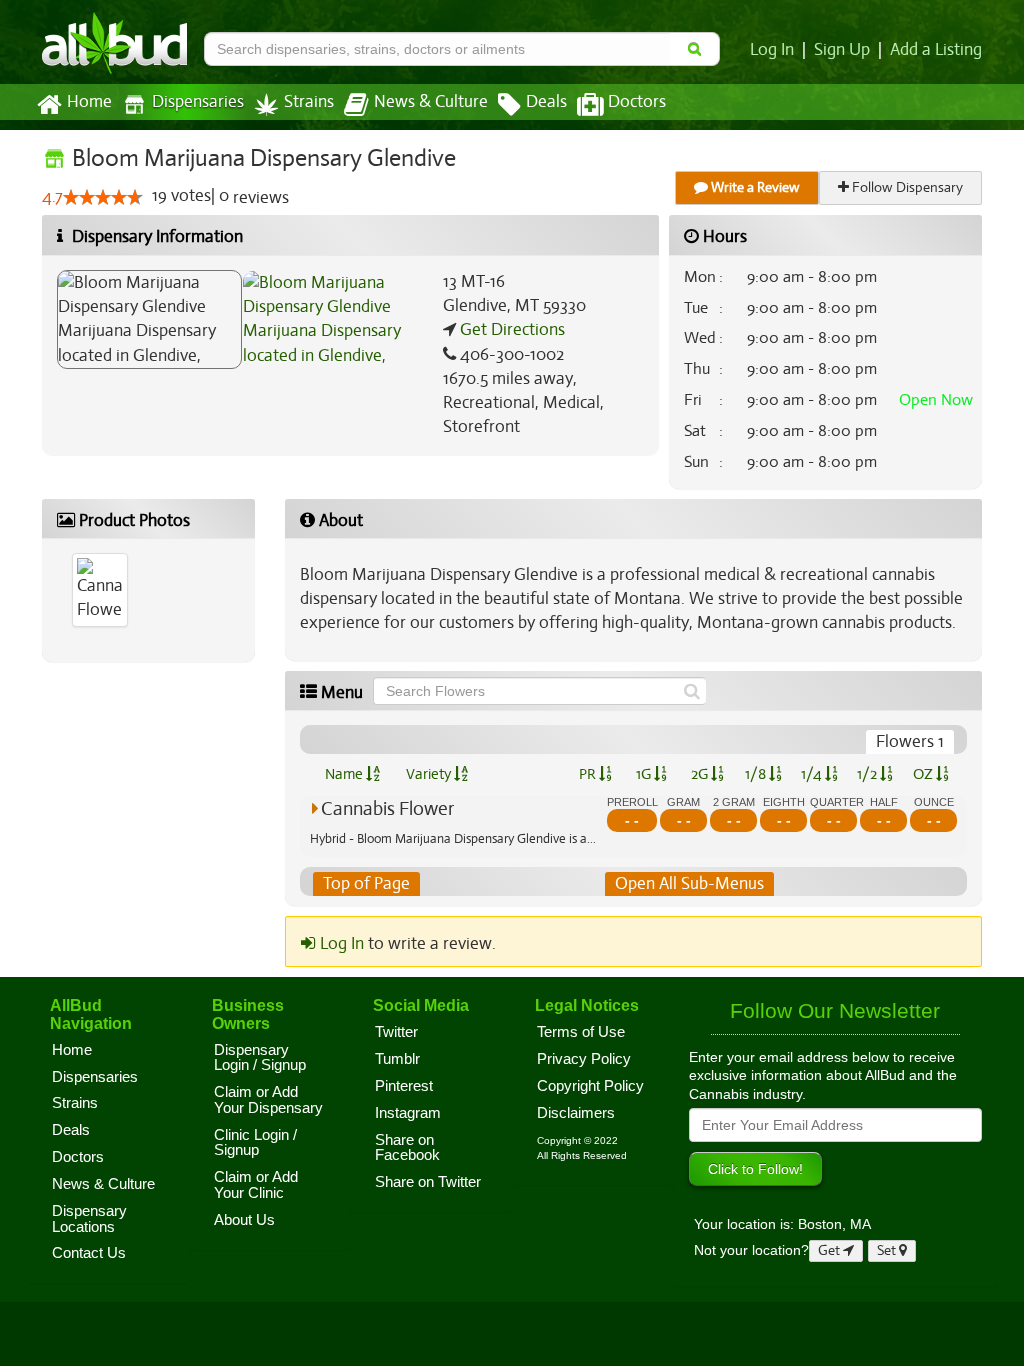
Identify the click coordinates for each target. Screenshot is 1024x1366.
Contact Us (89, 1253)
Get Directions (510, 329)
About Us (244, 1220)
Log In (772, 50)
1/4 (813, 774)
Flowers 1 (910, 741)
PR (589, 774)
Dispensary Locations (89, 1219)
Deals (546, 102)
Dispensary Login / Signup (260, 1058)
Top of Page (366, 883)
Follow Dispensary (906, 187)
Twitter (396, 1032)
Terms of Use (581, 1032)
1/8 (757, 774)
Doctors (637, 102)
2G (701, 774)
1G (645, 774)
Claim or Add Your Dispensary (268, 1100)
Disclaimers (576, 1113)
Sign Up (842, 50)
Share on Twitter (428, 1182)
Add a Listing (936, 50)
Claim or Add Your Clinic (256, 1185)
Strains (309, 102)
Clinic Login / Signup (255, 1143)
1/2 (868, 774)
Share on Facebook (407, 1148)
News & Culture (431, 102)
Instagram (408, 1113)
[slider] (103, 197)
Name (345, 774)
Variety (430, 774)
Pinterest (404, 1086)
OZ (924, 774)
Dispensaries (198, 102)
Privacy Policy (584, 1059)
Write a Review (754, 187)
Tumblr (397, 1059)
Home (89, 102)
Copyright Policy (590, 1086)
